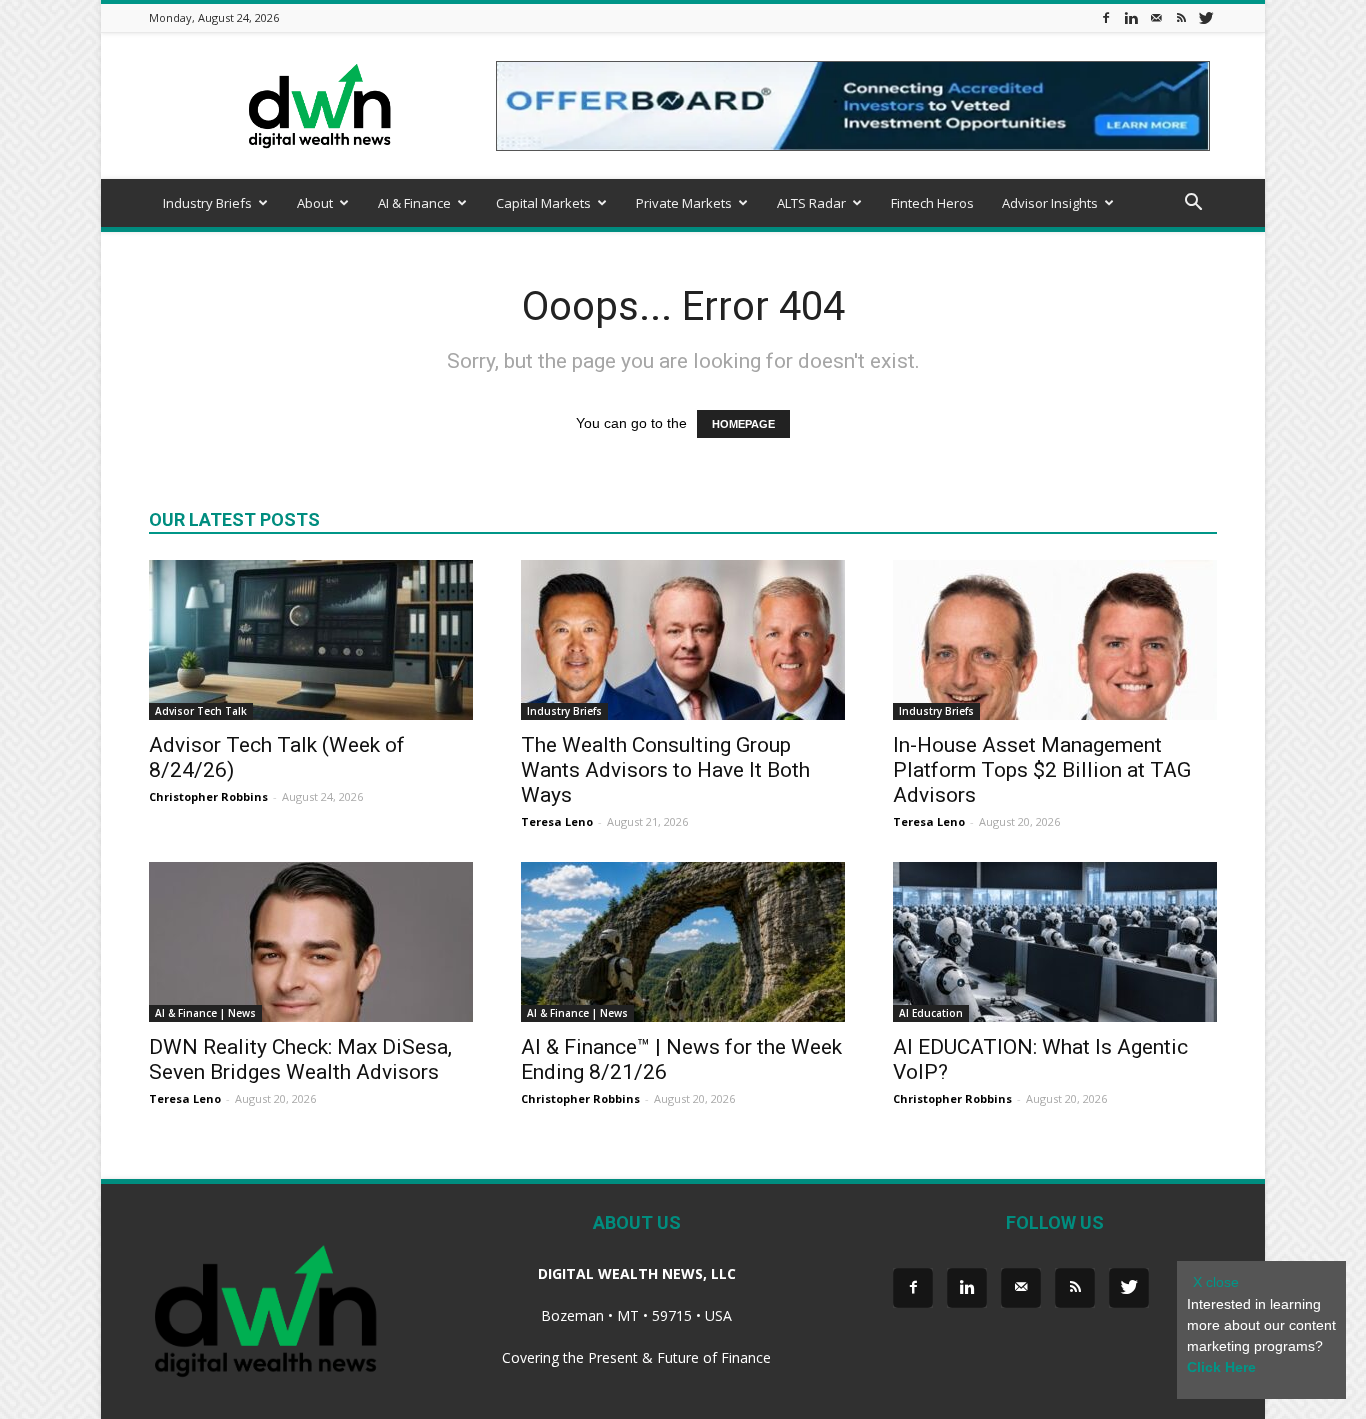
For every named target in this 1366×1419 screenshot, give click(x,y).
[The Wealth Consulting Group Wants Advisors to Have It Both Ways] (683, 640)
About (315, 203)
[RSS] (1181, 17)
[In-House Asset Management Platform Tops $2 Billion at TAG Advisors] (1055, 640)
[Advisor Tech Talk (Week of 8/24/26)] (311, 640)
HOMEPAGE (743, 424)
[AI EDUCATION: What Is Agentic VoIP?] (1055, 942)
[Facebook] (1106, 17)
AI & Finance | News (205, 1013)
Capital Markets (543, 203)
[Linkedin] (1131, 17)
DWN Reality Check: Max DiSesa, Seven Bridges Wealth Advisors (300, 1059)
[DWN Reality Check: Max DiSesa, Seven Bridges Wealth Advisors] (311, 942)
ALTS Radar (811, 203)
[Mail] (1156, 17)
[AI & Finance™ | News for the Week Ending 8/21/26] (683, 942)
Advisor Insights (1050, 203)
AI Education (931, 1013)
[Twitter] (1206, 17)
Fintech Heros (932, 203)
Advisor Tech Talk (201, 711)
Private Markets (684, 203)
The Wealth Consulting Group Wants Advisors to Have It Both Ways (665, 770)
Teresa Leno (557, 821)
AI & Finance (414, 203)
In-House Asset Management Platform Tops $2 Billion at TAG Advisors (1042, 770)
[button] (1193, 204)
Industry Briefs (207, 203)
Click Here (1221, 1367)
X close (1216, 1282)
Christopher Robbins (208, 796)
